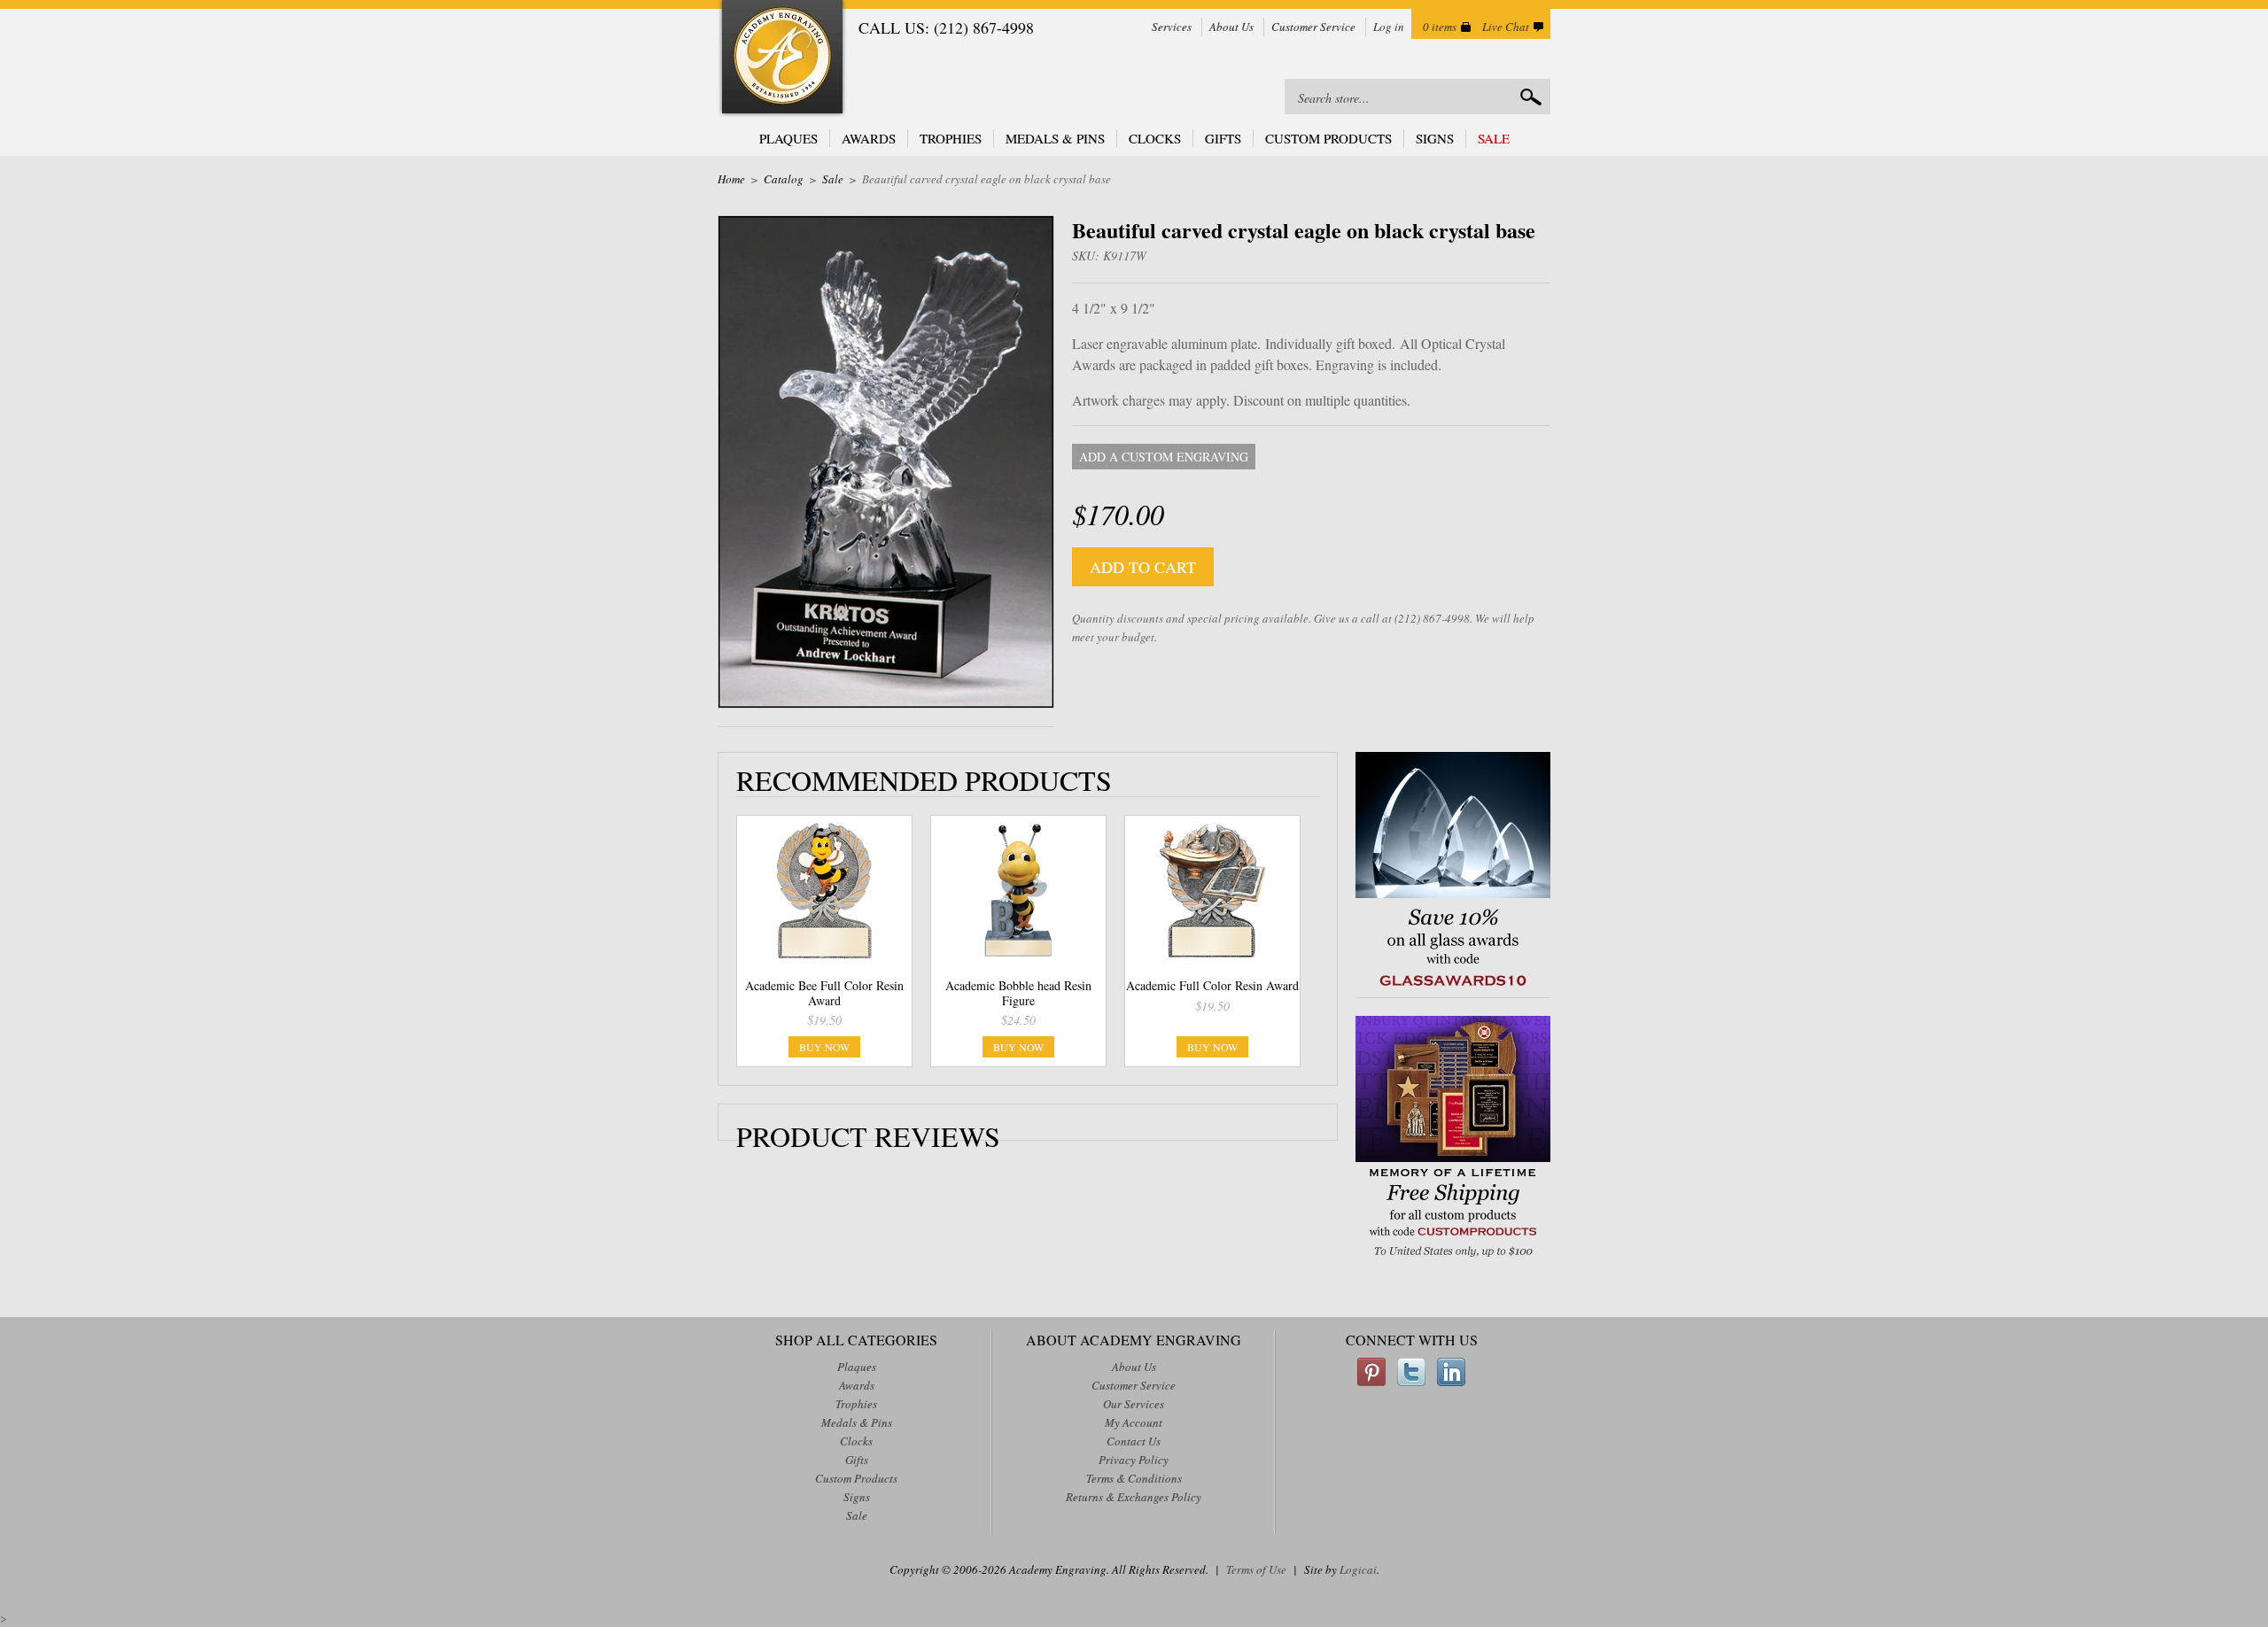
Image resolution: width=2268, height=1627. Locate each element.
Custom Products (1328, 138)
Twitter (1411, 1372)
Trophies (951, 138)
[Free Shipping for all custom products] (1453, 1259)
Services (1172, 27)
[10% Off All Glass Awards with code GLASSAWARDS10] (1453, 988)
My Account (1134, 1422)
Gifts (1223, 138)
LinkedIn (1451, 1372)
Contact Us (1134, 1441)
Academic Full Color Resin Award (1212, 985)
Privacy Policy (1134, 1460)
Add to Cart (1143, 567)
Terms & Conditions (1134, 1478)
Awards (869, 138)
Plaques (788, 138)
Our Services (1134, 1404)
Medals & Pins (1055, 138)
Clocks (1155, 138)
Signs (1435, 138)
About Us (1231, 27)
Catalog (784, 179)
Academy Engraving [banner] (782, 59)
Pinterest (1371, 1372)
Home (731, 179)
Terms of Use (1256, 1569)
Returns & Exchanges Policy (1134, 1497)
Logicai (1358, 1569)
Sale (1494, 138)
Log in (1389, 27)
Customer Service (1313, 27)
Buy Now (824, 1047)
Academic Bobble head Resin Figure (1018, 993)
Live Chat (1506, 27)
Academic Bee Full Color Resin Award (824, 993)
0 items (1440, 27)
